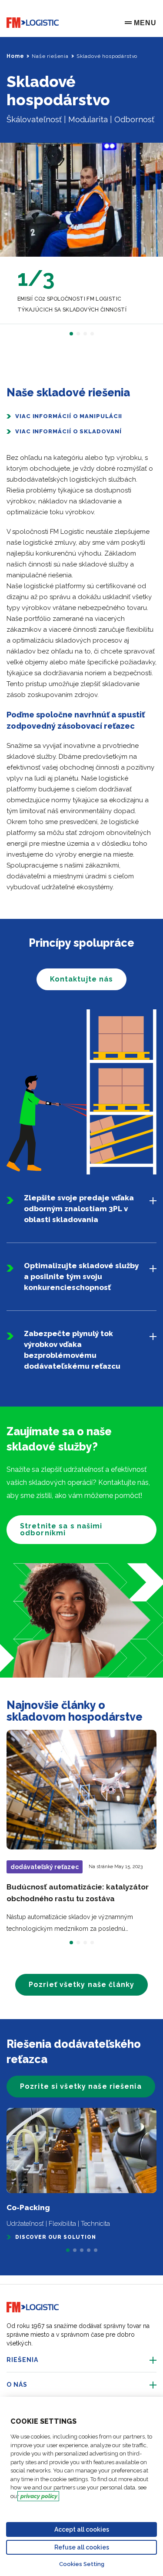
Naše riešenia (50, 56)
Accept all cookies (82, 2529)
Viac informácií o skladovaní (68, 431)
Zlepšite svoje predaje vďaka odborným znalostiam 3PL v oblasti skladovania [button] (79, 1209)
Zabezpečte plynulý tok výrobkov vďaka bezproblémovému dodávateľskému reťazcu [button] (72, 1350)
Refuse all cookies (82, 2547)
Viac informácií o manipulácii (69, 416)
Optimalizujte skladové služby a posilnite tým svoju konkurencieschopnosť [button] (81, 1276)
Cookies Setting (82, 2564)
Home (15, 56)
